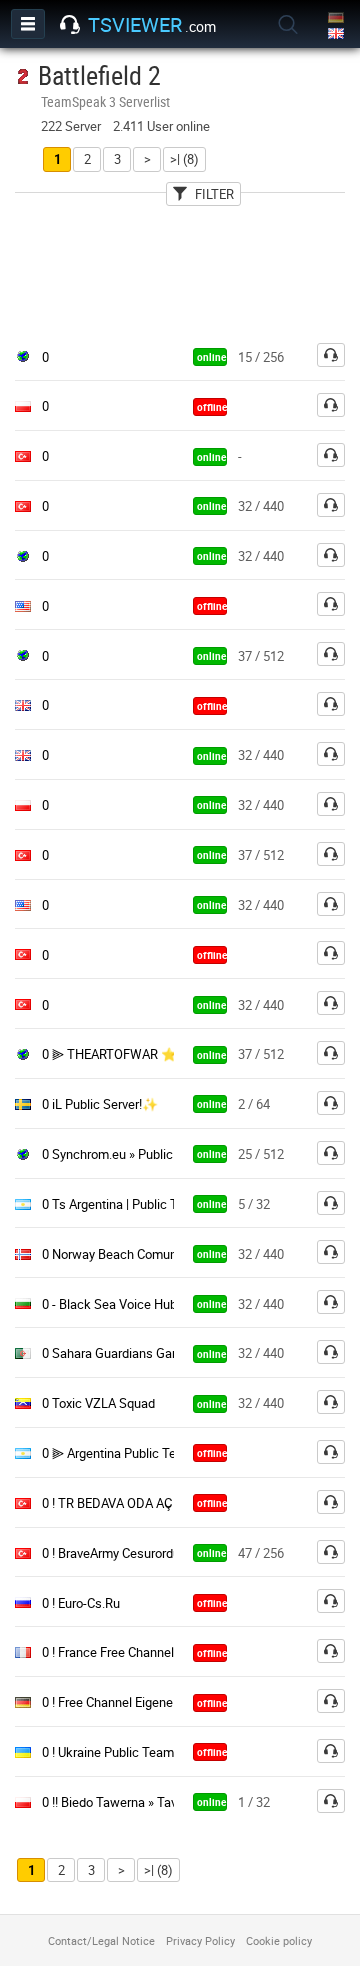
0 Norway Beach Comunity (116, 1254)
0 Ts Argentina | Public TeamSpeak (140, 1204)
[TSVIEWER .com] (70, 25)
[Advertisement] (180, 269)
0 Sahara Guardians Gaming (121, 1353)
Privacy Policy (200, 1940)
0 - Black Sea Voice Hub (109, 1304)
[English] (337, 34)
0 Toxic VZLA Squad (98, 1403)
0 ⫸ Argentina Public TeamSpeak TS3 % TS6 (168, 1453)
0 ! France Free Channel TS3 (121, 1652)
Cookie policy (279, 1940)
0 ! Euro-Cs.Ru (81, 1603)
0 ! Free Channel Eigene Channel (132, 1702)
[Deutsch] (337, 18)
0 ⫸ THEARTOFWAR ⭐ (109, 1054)
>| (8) (184, 159)
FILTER (214, 194)
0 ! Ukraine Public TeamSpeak (126, 1752)
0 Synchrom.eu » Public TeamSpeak (143, 1154)
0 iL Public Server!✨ (100, 1104)
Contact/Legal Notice (101, 1940)
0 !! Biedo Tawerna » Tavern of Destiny (149, 1802)
